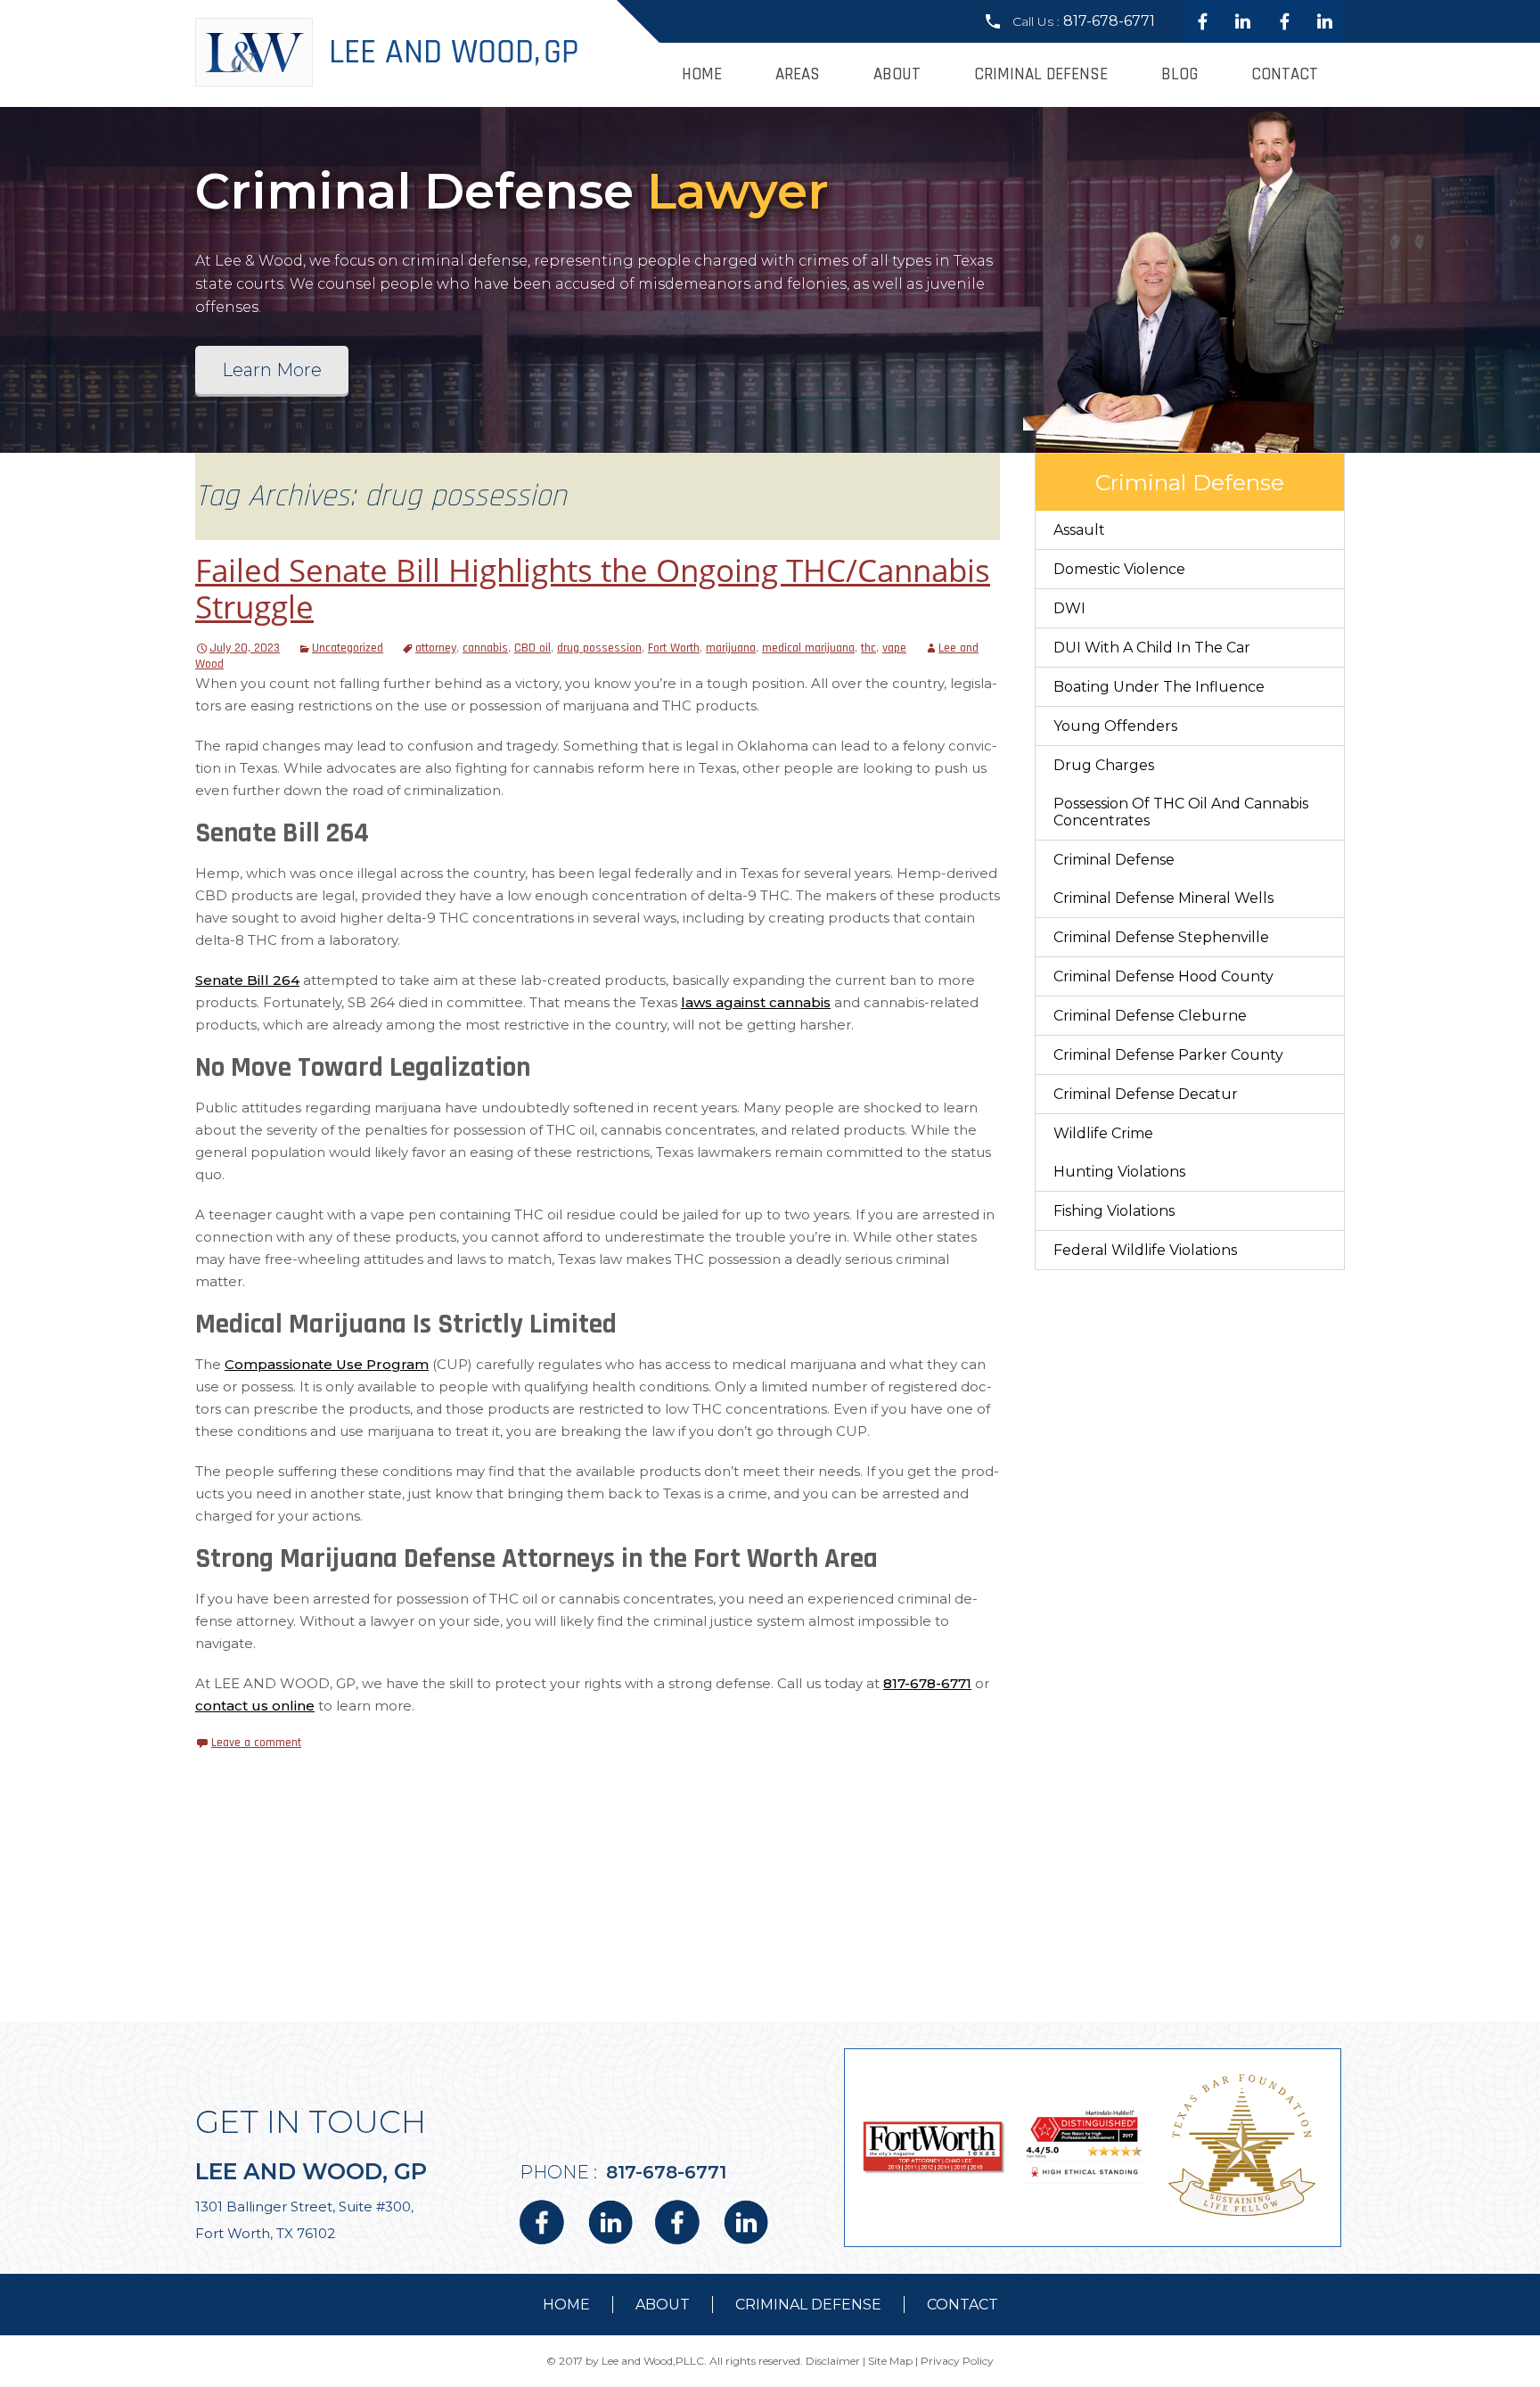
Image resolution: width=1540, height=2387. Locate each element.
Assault (1079, 530)
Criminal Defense (1041, 74)
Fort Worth (674, 648)
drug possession (599, 648)
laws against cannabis (756, 1002)
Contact (1285, 74)
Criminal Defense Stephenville (1161, 937)
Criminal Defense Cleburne (1150, 1016)
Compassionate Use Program (327, 1364)
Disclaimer (833, 2361)
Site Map (890, 2361)
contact (962, 2305)
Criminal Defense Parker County (1168, 1055)
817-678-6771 (1109, 21)
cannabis (485, 648)
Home (702, 74)
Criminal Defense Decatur (1146, 1094)
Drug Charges (1104, 765)
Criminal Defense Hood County (1163, 976)
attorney (436, 648)
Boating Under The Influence (1159, 687)
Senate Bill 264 (247, 980)
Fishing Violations (1114, 1211)
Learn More (272, 370)
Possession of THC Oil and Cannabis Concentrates (1181, 812)
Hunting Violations (1119, 1172)
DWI (1069, 608)
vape (894, 648)
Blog (1180, 74)
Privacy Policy (957, 2361)
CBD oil (532, 648)
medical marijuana (808, 648)
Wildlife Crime (1103, 1133)
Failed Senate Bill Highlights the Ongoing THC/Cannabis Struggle (593, 588)
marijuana (731, 648)
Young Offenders (1115, 726)
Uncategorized (348, 648)
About (897, 74)
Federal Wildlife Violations (1145, 1250)
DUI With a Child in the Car (1152, 648)
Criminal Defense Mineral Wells (1163, 898)
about (663, 2305)
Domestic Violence (1119, 569)
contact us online (255, 1706)
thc (868, 648)
